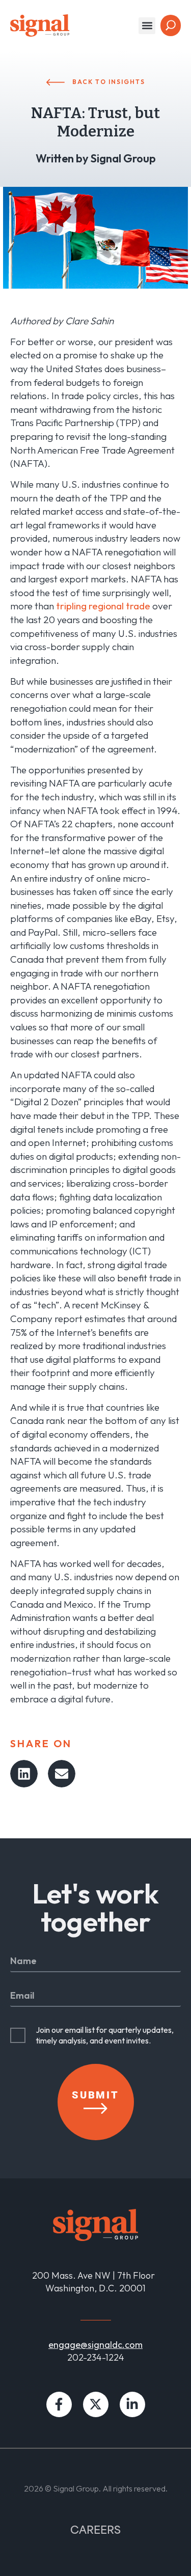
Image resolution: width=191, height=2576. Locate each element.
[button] (147, 26)
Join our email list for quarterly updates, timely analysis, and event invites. (105, 2035)
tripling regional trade (103, 606)
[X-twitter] (96, 2404)
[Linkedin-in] (132, 2404)
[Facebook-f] (59, 2404)
